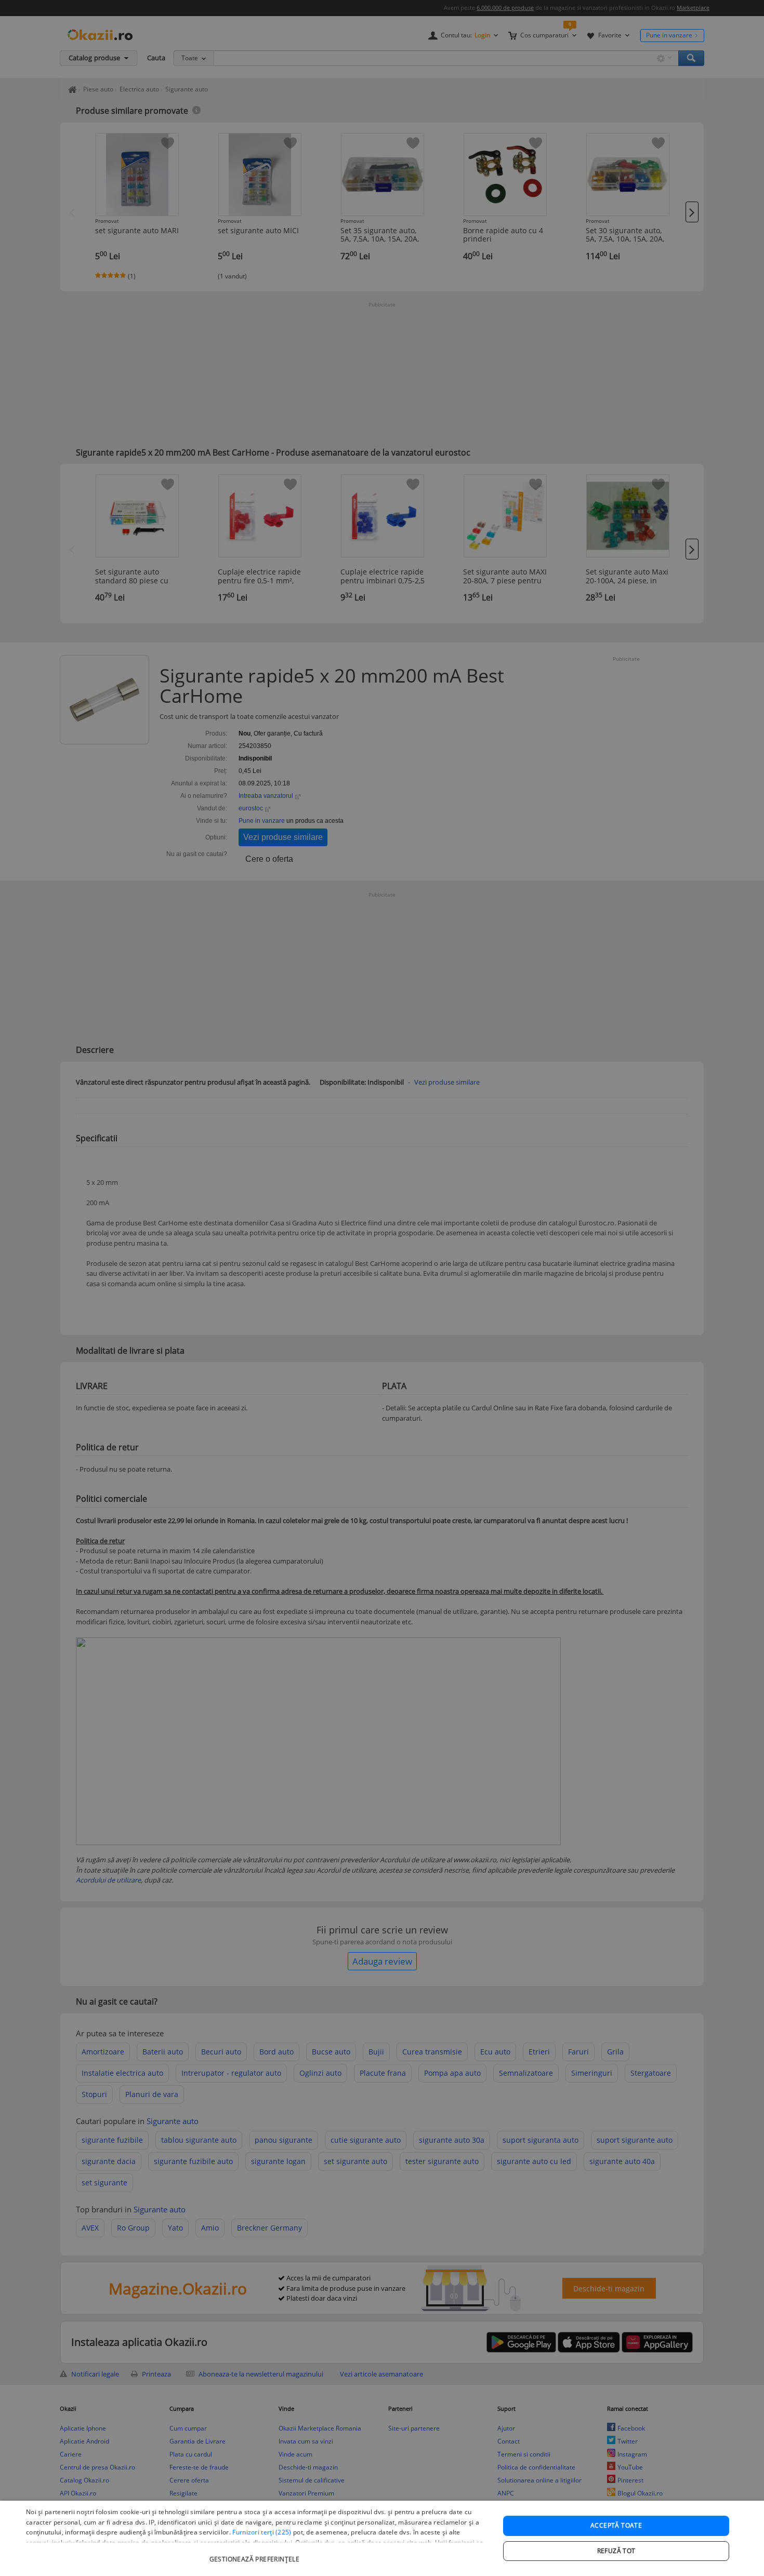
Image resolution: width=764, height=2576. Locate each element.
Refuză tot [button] (616, 2551)
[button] (256, 2554)
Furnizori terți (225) (262, 2532)
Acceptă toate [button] (616, 2525)
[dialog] (382, 2538)
